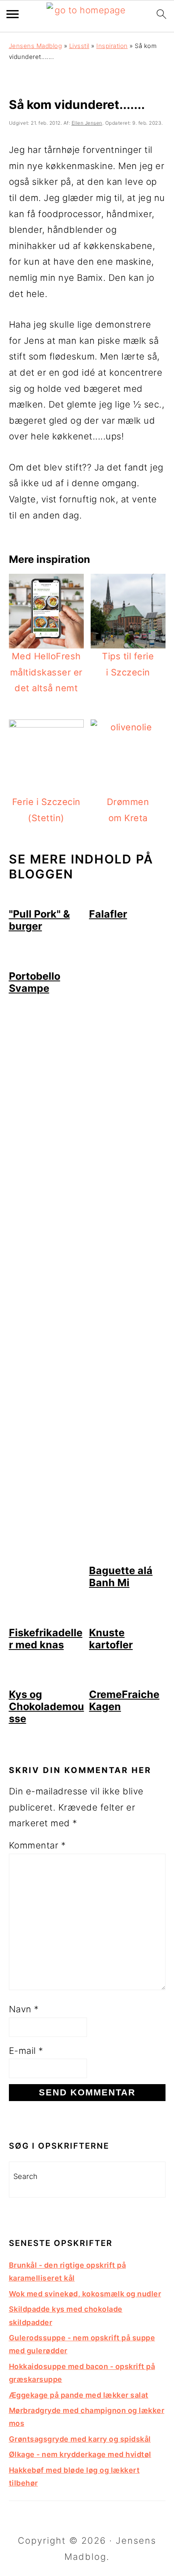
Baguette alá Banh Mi (121, 1577)
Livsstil (79, 46)
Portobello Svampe (35, 982)
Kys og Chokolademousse (47, 1706)
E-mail (26, 2051)
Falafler (108, 914)
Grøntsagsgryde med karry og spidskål (80, 2439)
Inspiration (112, 46)
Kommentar (37, 1845)
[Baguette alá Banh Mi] (127, 1556)
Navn (24, 2009)
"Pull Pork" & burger (39, 920)
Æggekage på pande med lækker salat (79, 2395)
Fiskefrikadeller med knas (46, 1639)
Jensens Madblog (36, 46)
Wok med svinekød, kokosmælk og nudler (85, 2294)
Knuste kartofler (111, 1639)
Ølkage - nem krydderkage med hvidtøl (80, 2454)
